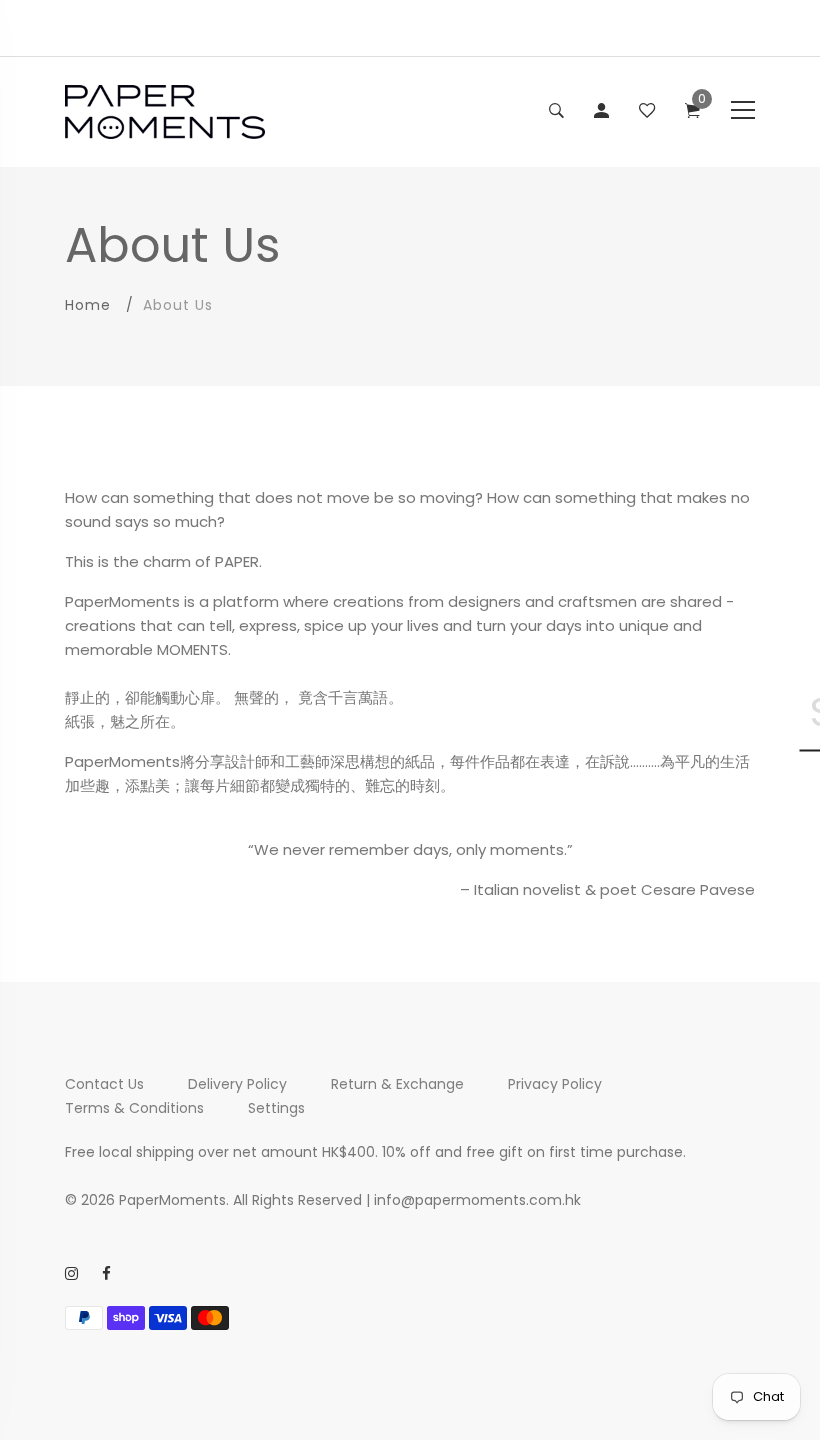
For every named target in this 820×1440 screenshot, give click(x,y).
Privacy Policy (555, 1084)
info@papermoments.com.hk (477, 1200)
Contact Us (104, 1084)
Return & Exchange (397, 1084)
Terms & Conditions (134, 1108)
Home (88, 305)
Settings (276, 1108)
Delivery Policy (237, 1084)
